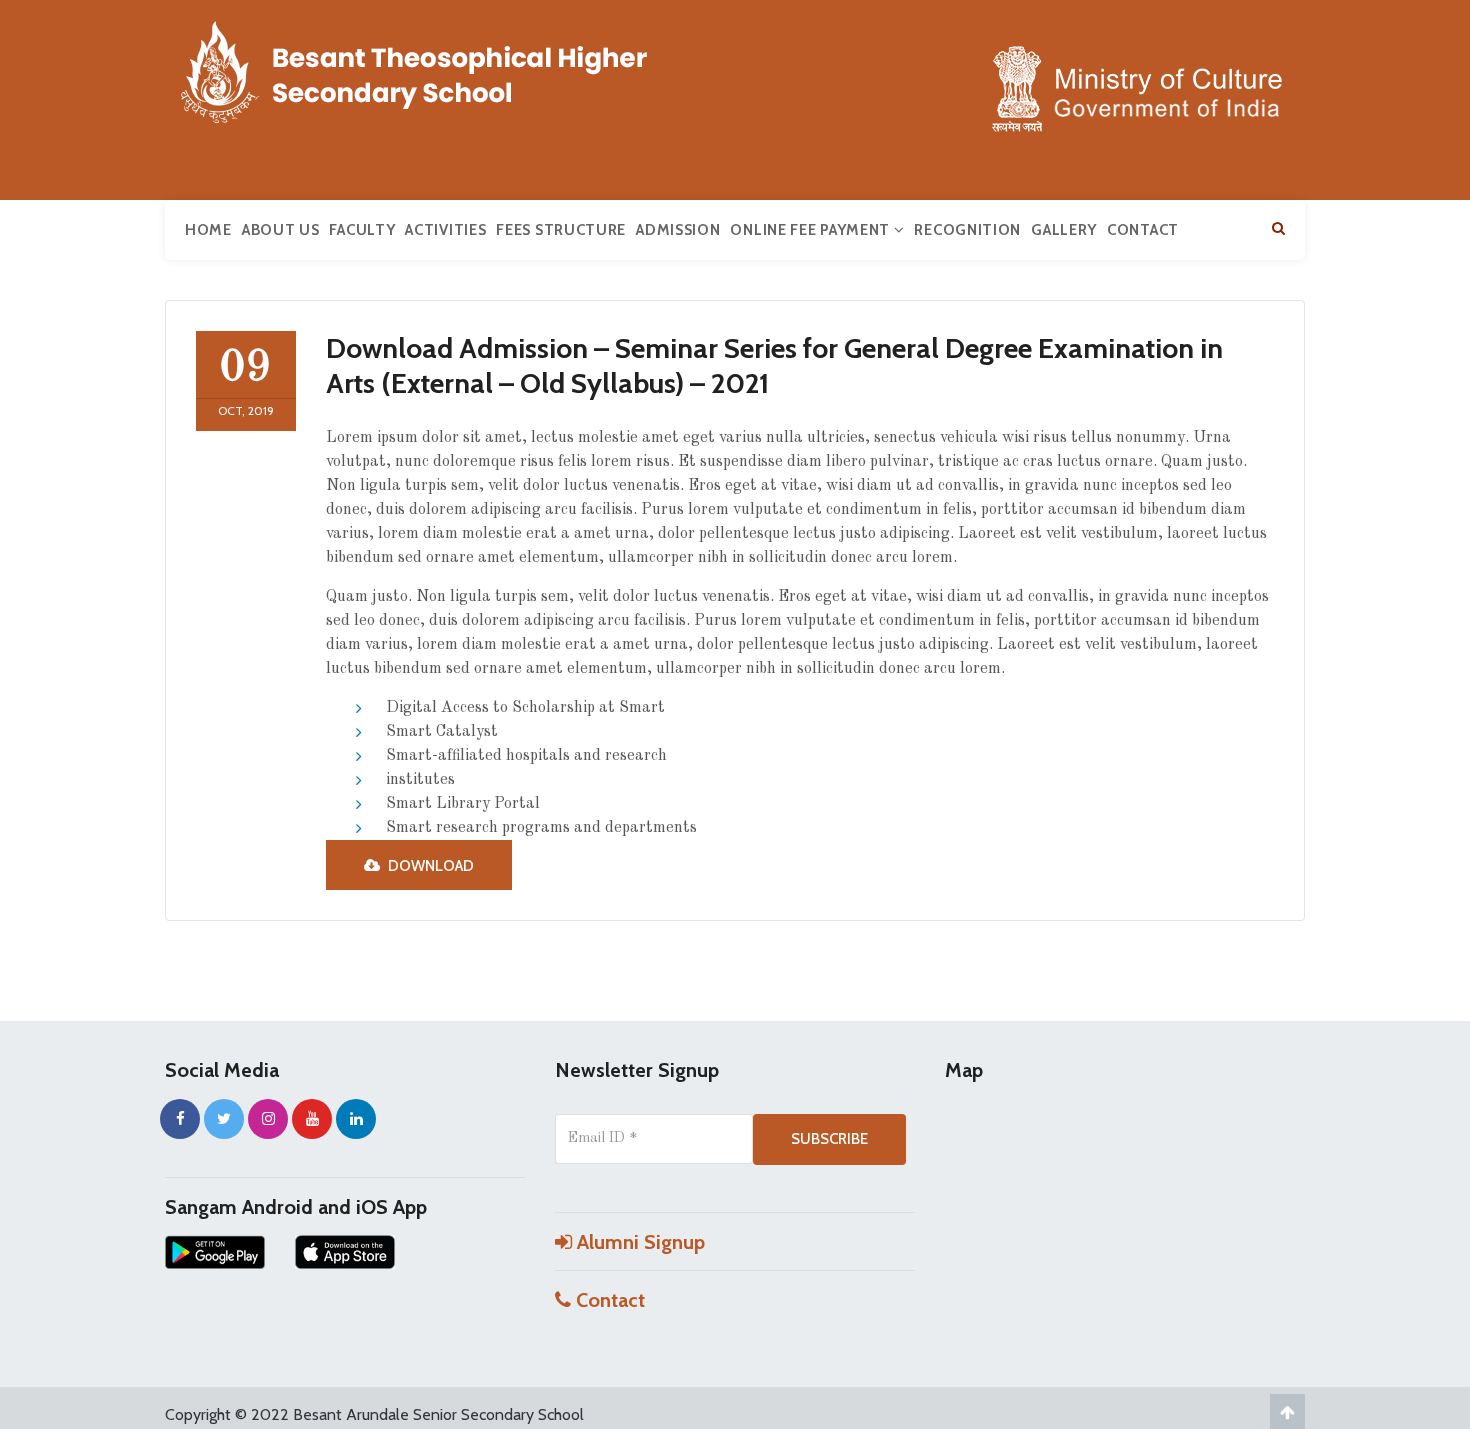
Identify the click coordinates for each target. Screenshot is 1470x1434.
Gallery (1064, 230)
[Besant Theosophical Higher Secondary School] (435, 68)
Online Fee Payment (811, 230)
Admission (678, 230)
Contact (1143, 230)
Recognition (967, 230)
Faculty (362, 230)
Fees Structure (561, 230)
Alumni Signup (638, 1242)
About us (281, 230)
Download (429, 866)
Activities (445, 230)
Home (208, 230)
